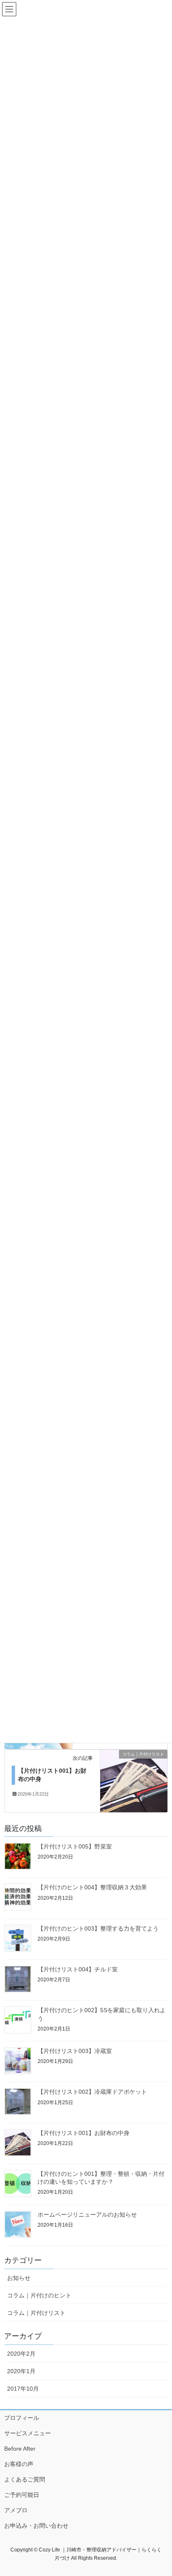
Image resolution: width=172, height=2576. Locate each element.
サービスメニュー (28, 2433)
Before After (20, 2449)
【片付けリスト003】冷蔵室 (75, 2051)
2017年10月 (23, 2389)
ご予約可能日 (22, 2495)
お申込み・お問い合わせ (36, 2526)
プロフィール (22, 2418)
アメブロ (16, 2510)
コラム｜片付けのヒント (39, 2295)
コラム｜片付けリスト (36, 2313)
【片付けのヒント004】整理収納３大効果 (92, 1887)
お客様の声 (19, 2464)
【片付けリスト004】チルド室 (78, 1969)
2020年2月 (21, 2354)
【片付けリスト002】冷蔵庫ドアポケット (92, 2092)
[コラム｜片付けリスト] (134, 1780)
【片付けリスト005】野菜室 (75, 1846)
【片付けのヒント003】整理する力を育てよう (98, 1928)
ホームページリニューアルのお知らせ (87, 2215)
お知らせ (19, 2278)
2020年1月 (21, 2371)
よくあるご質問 (25, 2479)
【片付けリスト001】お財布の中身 (83, 2133)
